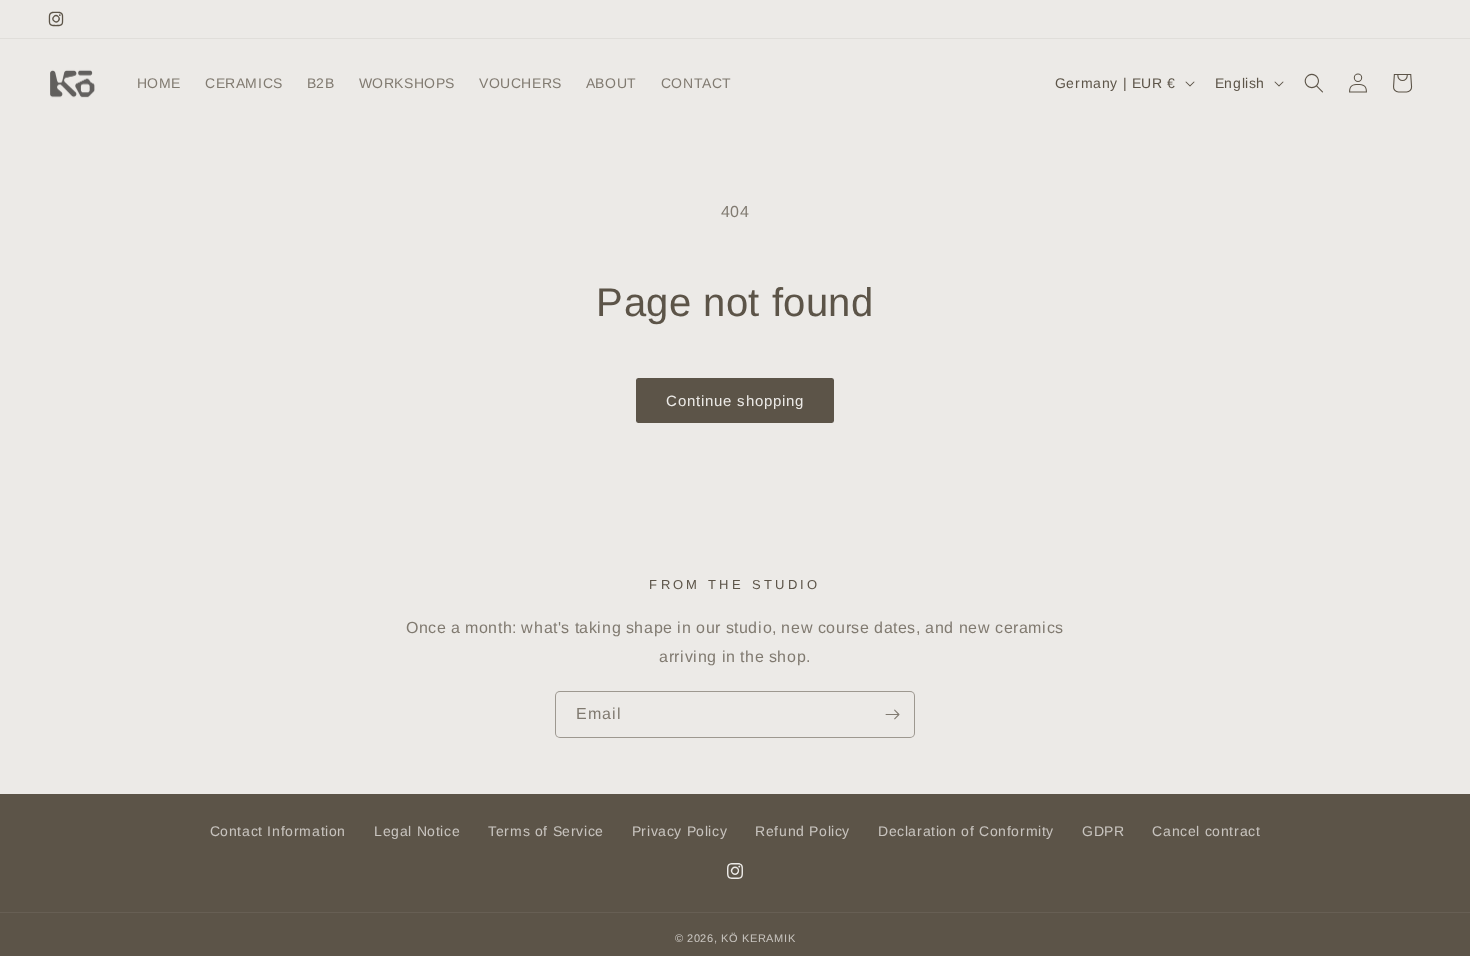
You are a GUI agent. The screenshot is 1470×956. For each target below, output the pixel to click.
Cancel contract (1206, 831)
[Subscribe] (892, 714)
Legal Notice (417, 831)
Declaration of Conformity (966, 831)
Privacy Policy (679, 831)
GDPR (1103, 831)
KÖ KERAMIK (758, 938)
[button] (1314, 83)
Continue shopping (735, 400)
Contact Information (278, 831)
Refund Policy (802, 831)
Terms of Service (546, 831)
